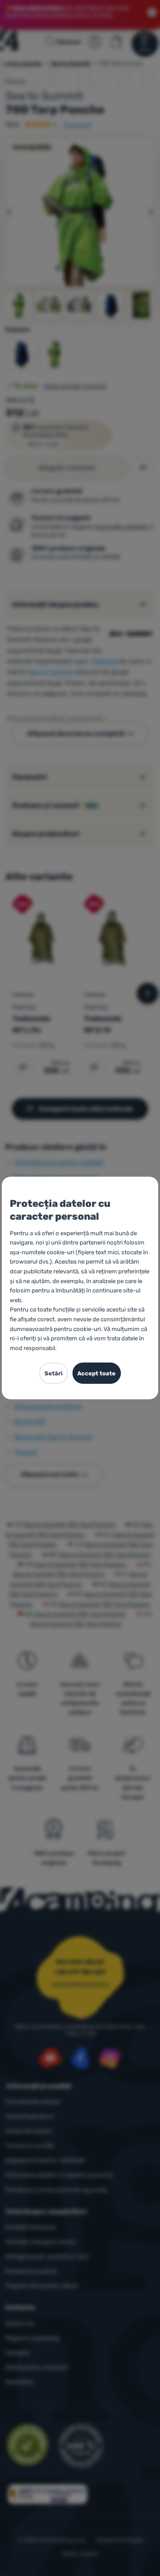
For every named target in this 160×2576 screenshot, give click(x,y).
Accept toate (96, 1373)
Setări (54, 1373)
